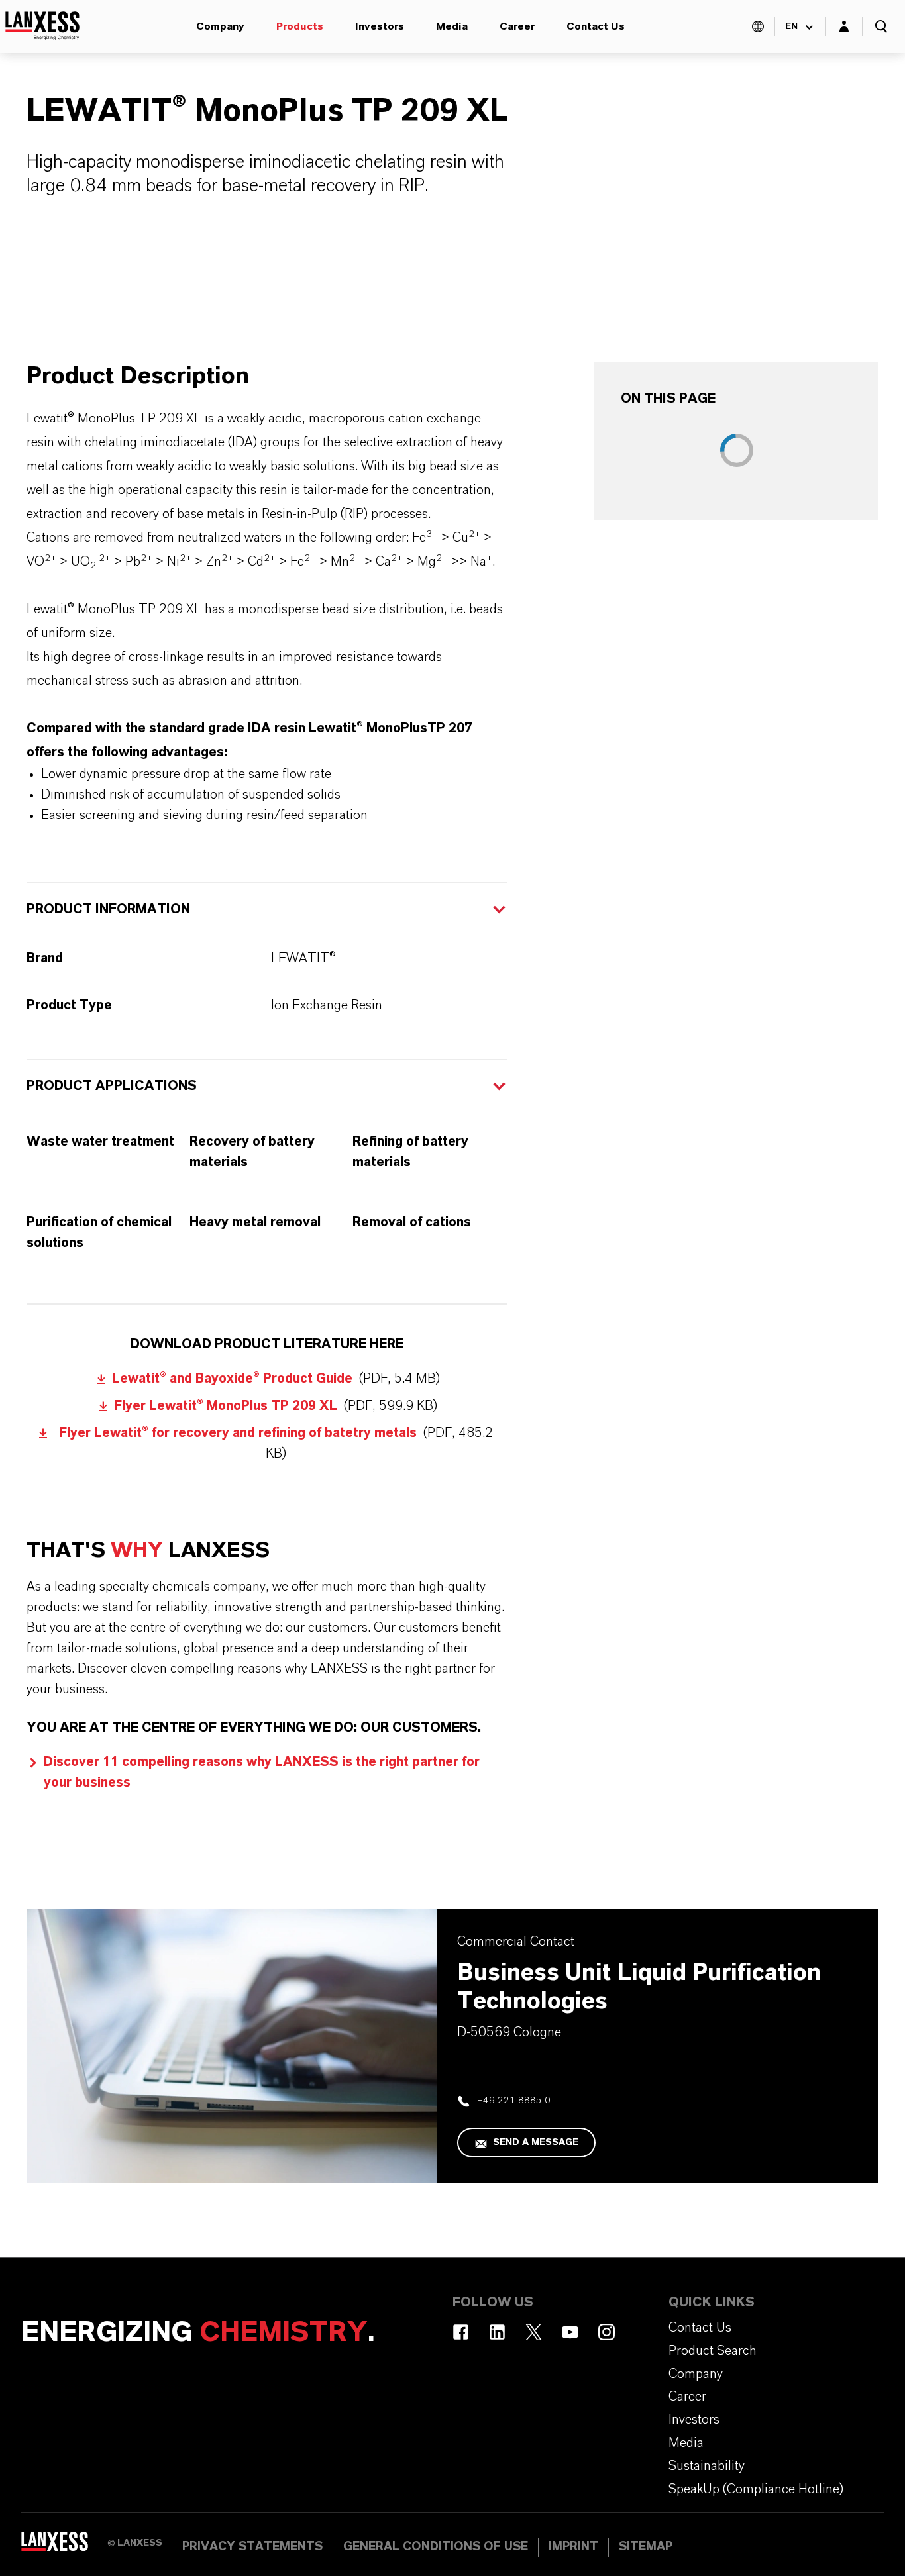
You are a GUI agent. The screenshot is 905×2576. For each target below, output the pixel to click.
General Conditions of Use (436, 2547)
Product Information (108, 909)
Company (220, 26)
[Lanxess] (64, 2546)
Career (517, 26)
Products (300, 26)
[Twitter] (534, 2332)
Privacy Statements (252, 2547)
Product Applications (112, 1086)
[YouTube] (570, 2332)
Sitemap (646, 2547)
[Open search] (881, 26)
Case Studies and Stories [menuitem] (604, 53)
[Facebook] (461, 2332)
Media (452, 26)
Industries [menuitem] (403, 53)
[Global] (758, 26)
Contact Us (596, 26)
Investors (380, 26)
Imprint (573, 2547)
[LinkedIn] (497, 2332)
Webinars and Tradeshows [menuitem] (211, 53)
